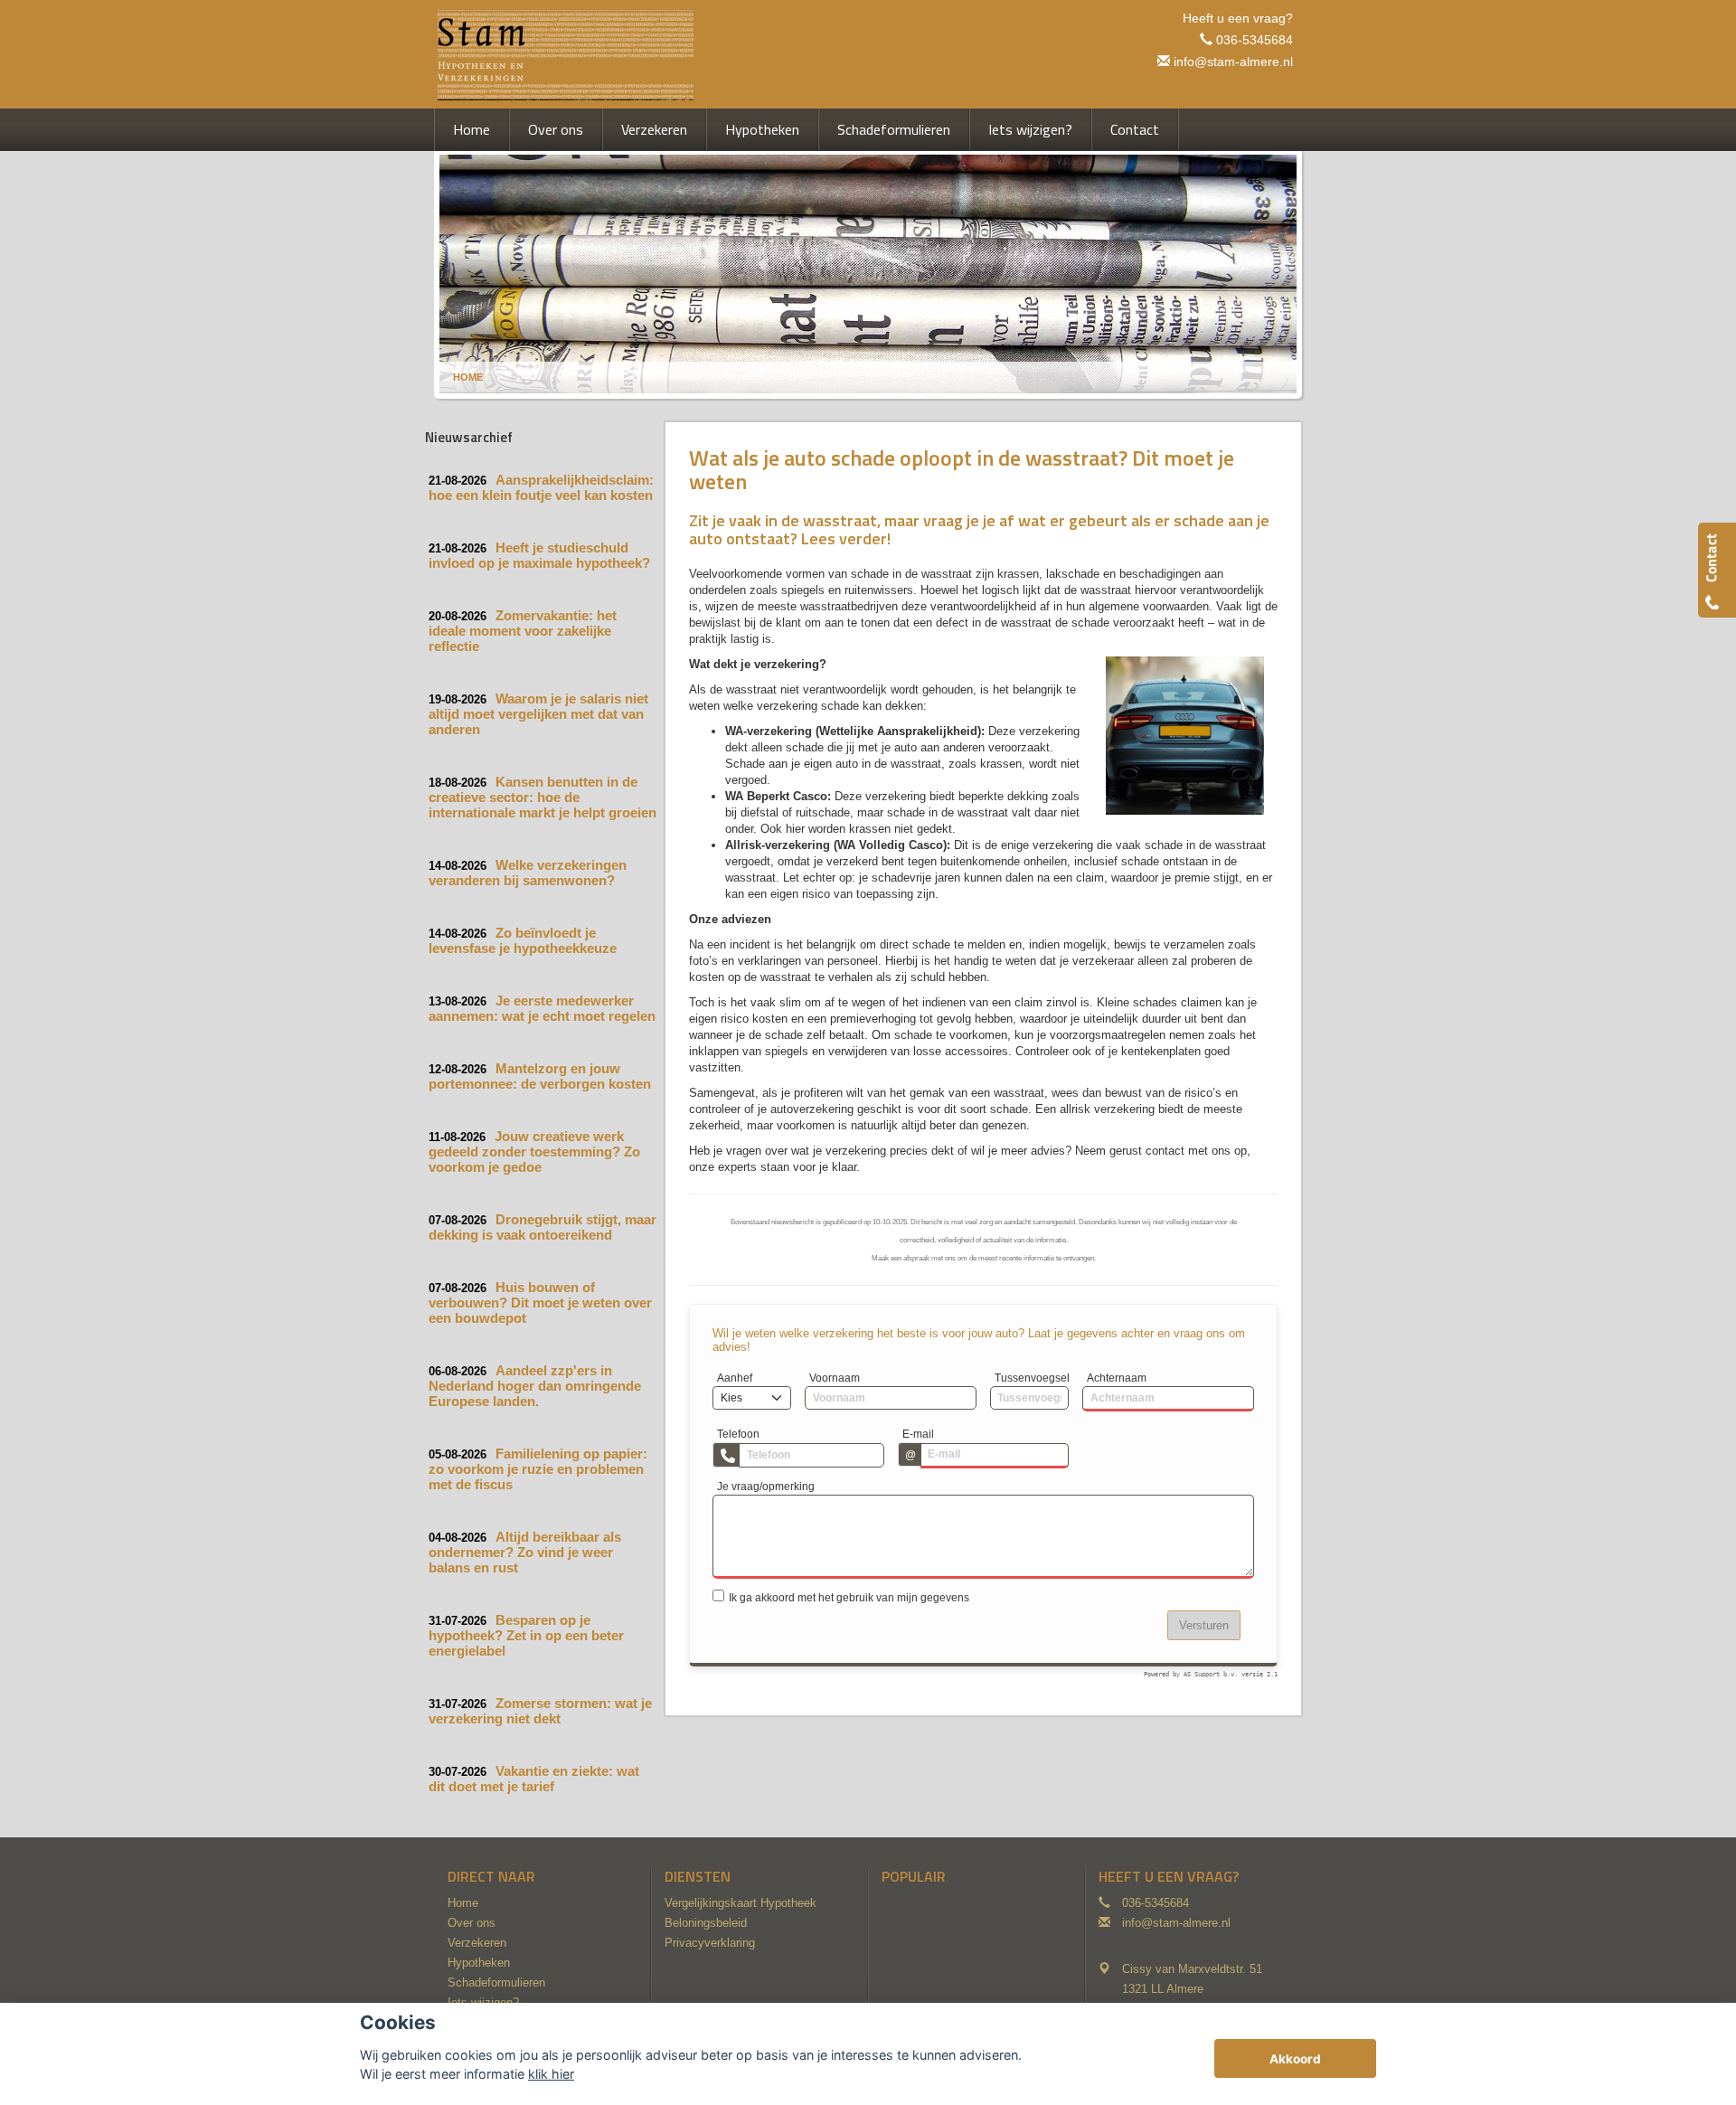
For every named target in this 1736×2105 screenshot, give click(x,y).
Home (468, 377)
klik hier (551, 2074)
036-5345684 (1255, 40)
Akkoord (1295, 2059)
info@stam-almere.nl (1233, 61)
